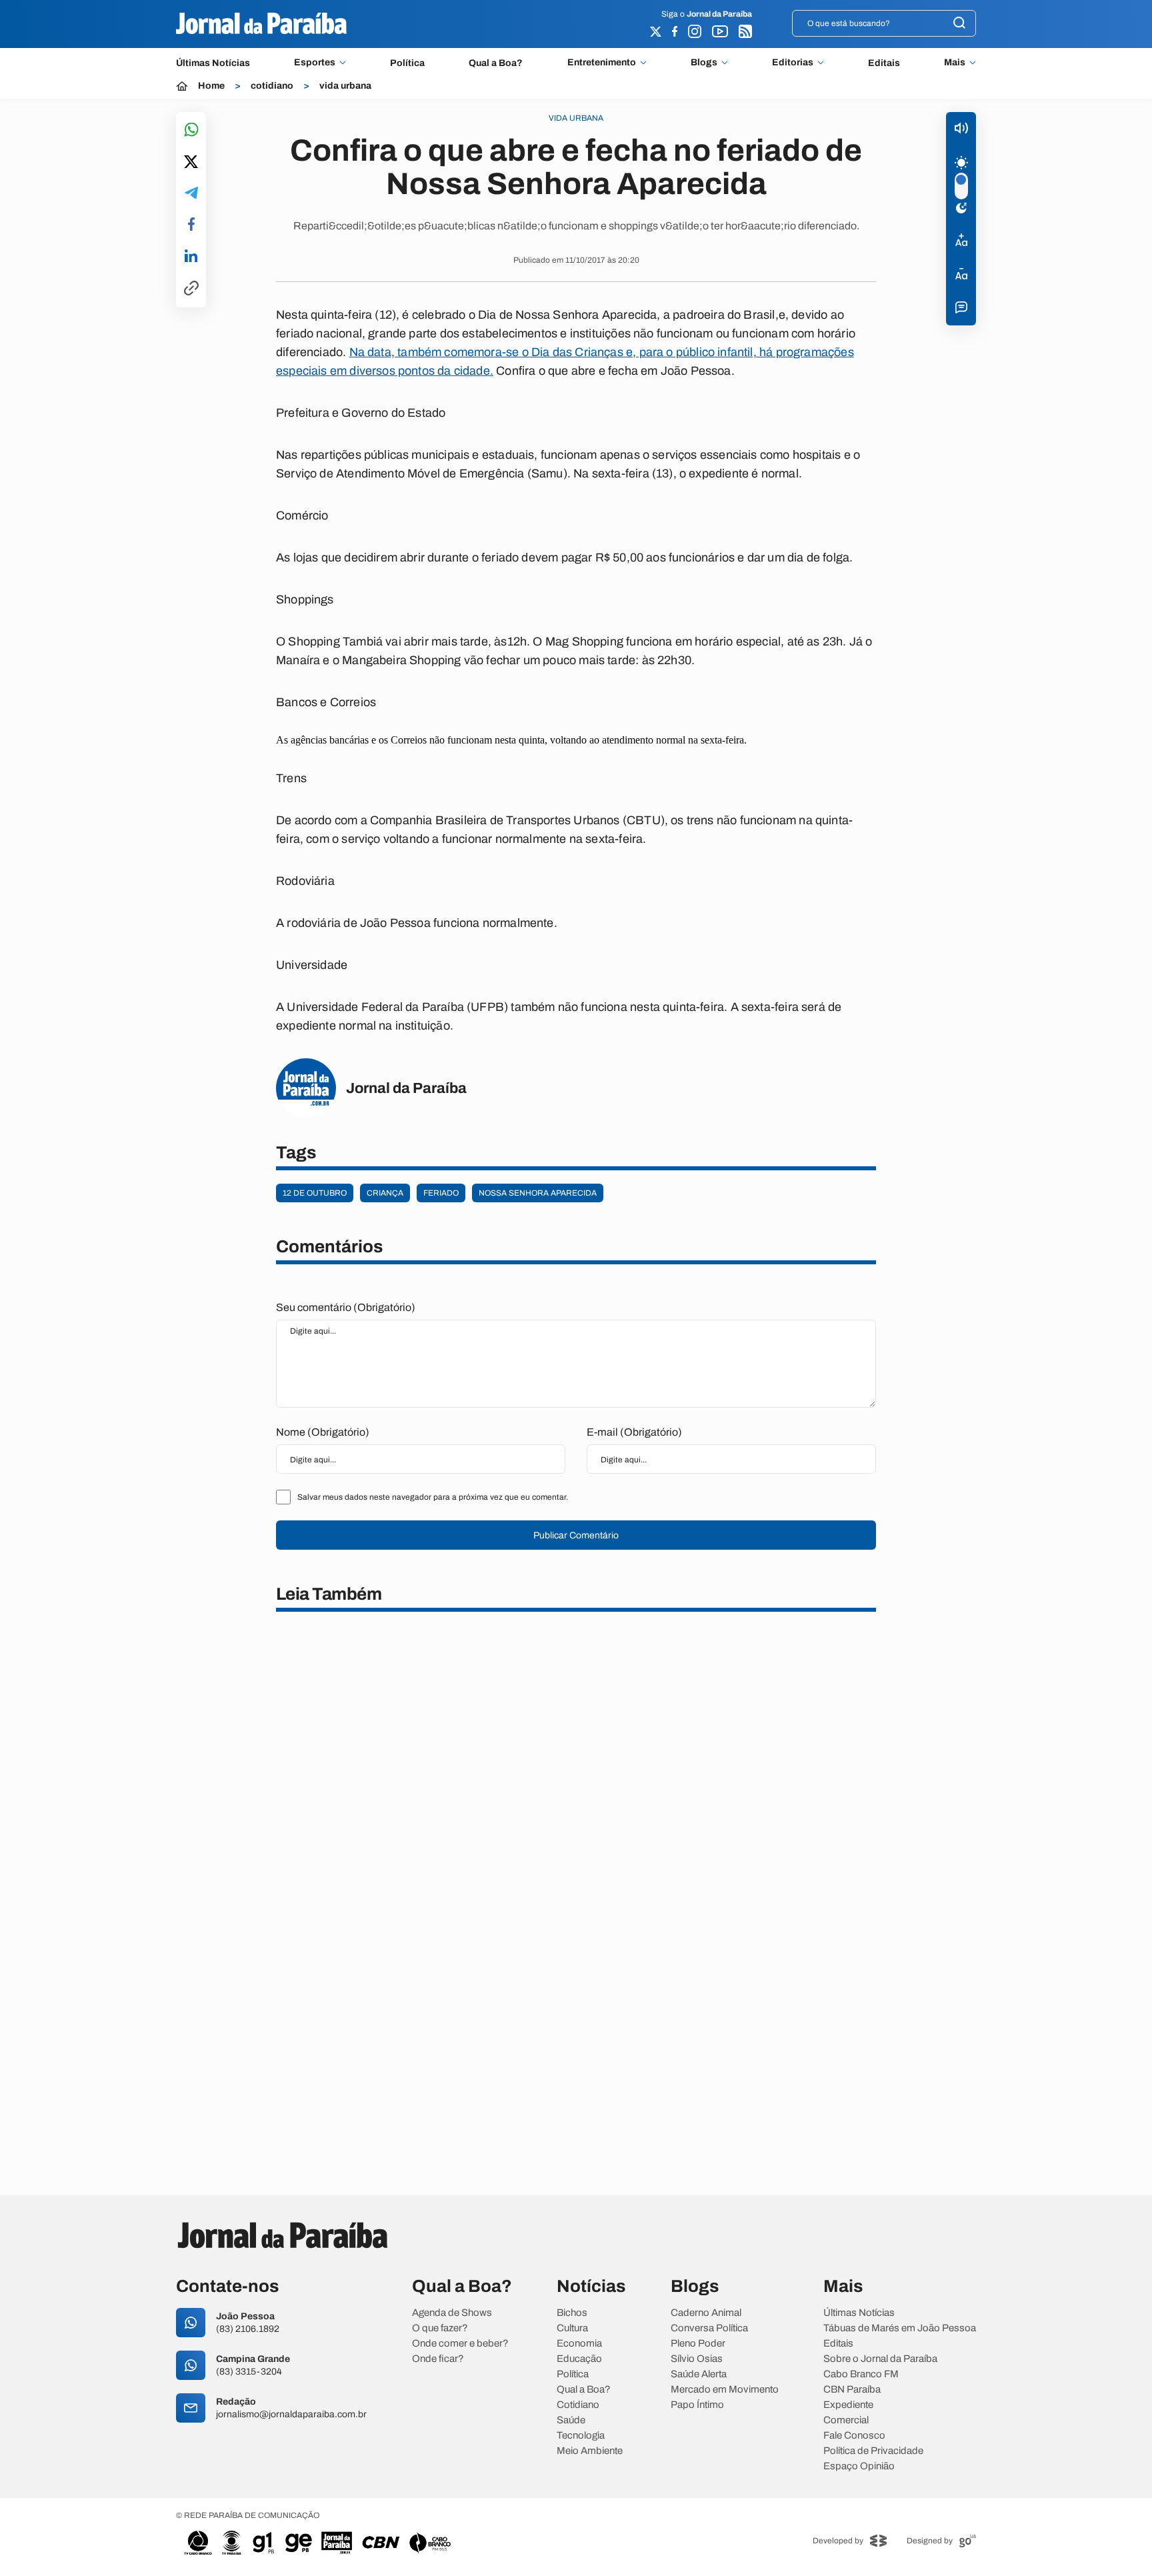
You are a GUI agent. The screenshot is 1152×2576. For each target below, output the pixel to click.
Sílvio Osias (697, 2359)
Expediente (848, 2405)
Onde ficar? (438, 2359)
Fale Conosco (854, 2436)
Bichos (572, 2313)
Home (211, 86)
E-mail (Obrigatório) (634, 1432)
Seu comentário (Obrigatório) (346, 1307)
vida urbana (345, 86)
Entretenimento (602, 63)
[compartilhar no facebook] (191, 225)
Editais (884, 63)
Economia (579, 2344)
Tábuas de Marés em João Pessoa (900, 2328)
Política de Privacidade (873, 2451)
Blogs (704, 63)
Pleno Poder (698, 2344)
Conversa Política (709, 2328)
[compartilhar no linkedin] (191, 257)
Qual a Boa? (496, 63)
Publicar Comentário (576, 1535)
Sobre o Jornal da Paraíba (880, 2359)
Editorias (793, 63)
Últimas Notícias (213, 63)
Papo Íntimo (697, 2405)
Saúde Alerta (699, 2374)
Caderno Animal (706, 2313)
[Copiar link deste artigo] (191, 289)
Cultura (572, 2328)
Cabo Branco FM (861, 2374)
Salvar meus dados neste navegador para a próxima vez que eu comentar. (433, 1497)
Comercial (846, 2420)
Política (407, 63)
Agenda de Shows (452, 2313)
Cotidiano (578, 2405)
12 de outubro (315, 1193)
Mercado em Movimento (725, 2390)
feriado (441, 1193)
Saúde (571, 2420)
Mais (955, 63)
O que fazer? (440, 2328)
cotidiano (272, 86)
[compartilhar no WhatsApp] (191, 130)
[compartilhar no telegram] (191, 194)
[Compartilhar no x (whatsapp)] (191, 163)
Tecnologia (581, 2436)
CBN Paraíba (852, 2390)
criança (385, 1193)
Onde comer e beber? (460, 2344)
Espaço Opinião (859, 2466)
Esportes (315, 63)
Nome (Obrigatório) (323, 1432)
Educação (579, 2359)
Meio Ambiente (590, 2451)
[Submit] (959, 24)
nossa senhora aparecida (538, 1193)
